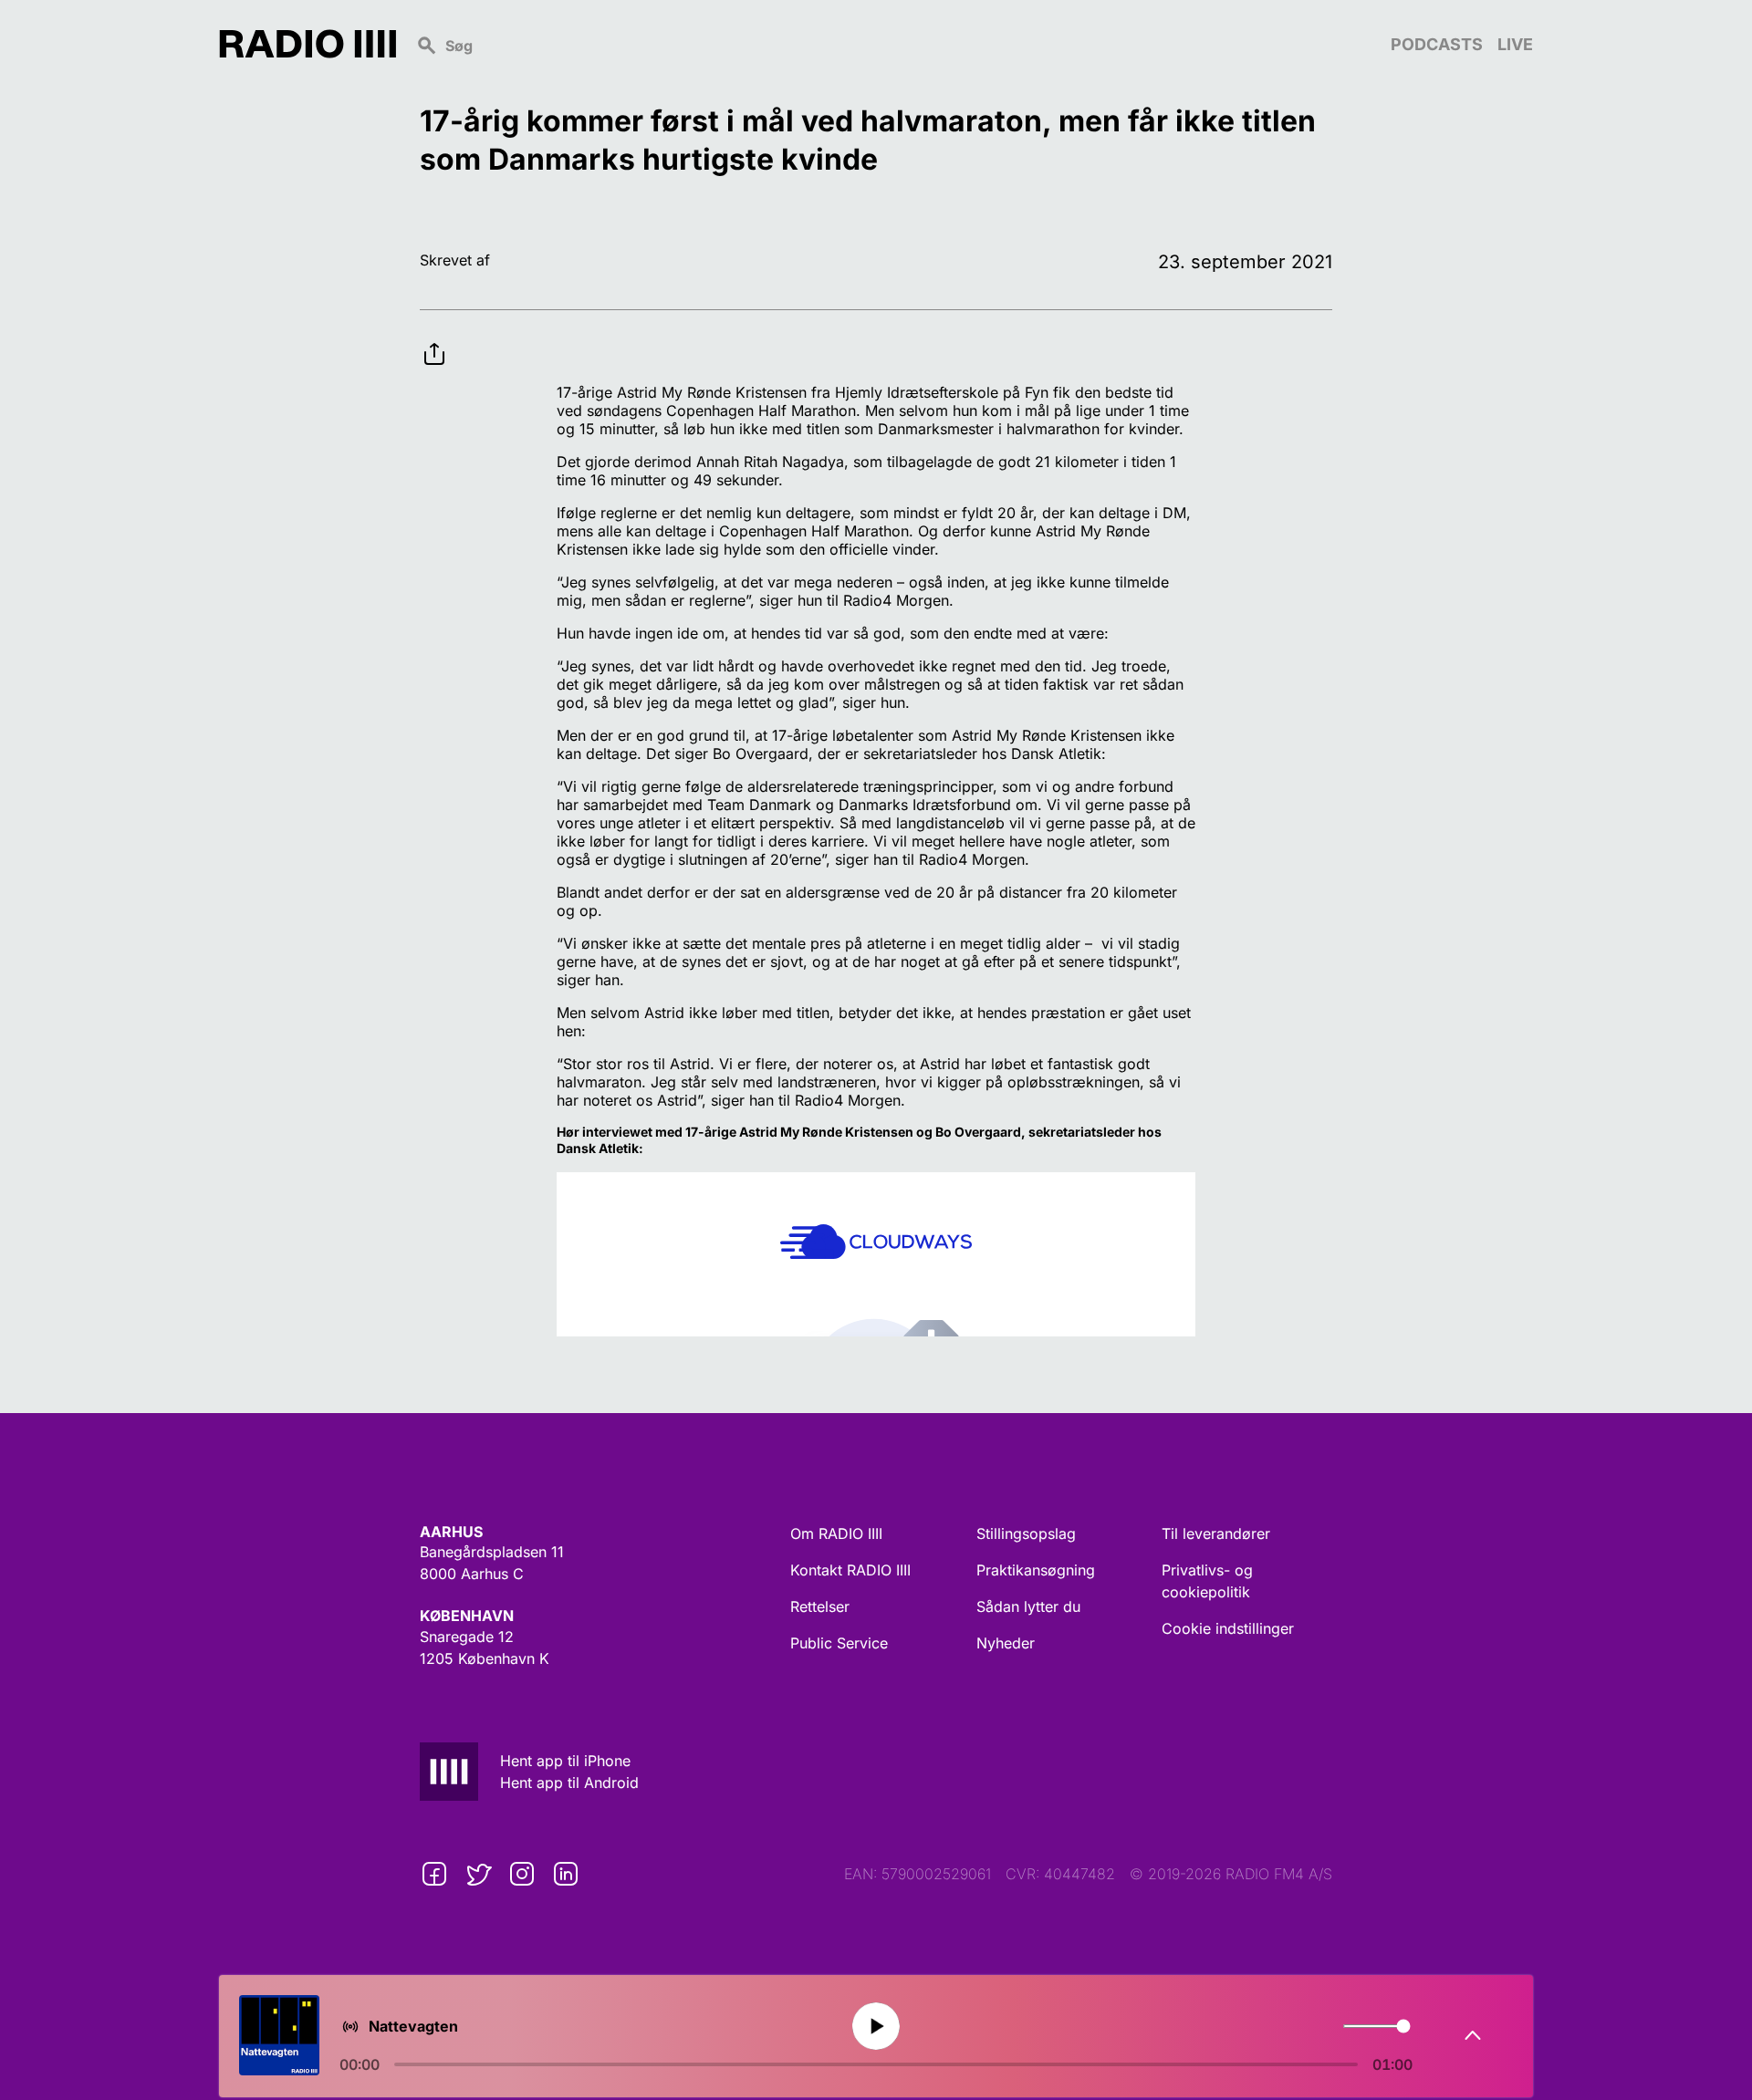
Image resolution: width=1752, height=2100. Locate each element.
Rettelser (820, 1606)
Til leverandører (1216, 1533)
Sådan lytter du (1028, 1606)
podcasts (1437, 44)
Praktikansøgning (1036, 1570)
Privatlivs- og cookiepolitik (1207, 1581)
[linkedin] (566, 1874)
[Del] (434, 339)
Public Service (839, 1643)
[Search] (893, 44)
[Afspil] (876, 2026)
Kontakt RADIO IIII (850, 1570)
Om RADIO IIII (836, 1533)
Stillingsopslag (1026, 1533)
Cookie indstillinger (1228, 1628)
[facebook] (434, 1874)
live (1515, 44)
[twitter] (478, 1874)
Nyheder (1006, 1643)
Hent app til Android (569, 1783)
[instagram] (522, 1874)
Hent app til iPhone (565, 1761)
